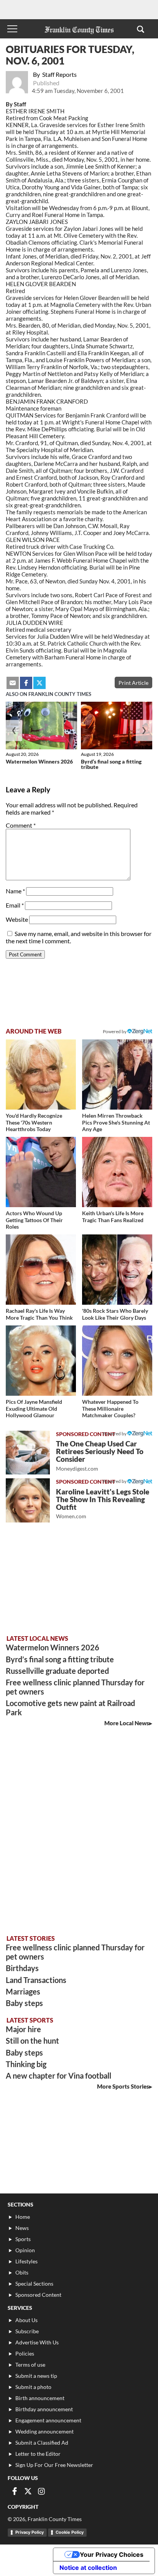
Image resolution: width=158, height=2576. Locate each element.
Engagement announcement (48, 2420)
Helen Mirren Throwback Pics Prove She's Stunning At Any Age (116, 1122)
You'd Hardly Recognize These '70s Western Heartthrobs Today (34, 1122)
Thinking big (26, 2064)
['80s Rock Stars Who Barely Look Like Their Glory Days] (117, 1270)
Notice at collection (88, 2568)
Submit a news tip (36, 2376)
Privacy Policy (30, 2532)
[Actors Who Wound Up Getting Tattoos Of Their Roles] (41, 1172)
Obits (22, 2272)
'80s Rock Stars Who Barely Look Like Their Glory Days (115, 1314)
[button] (141, 29)
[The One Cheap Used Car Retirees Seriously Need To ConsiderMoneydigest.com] (28, 1453)
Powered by (115, 1031)
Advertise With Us (37, 2342)
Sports (23, 2239)
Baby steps (24, 2003)
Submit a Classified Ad (42, 2443)
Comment (21, 825)
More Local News (127, 1723)
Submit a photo (33, 2387)
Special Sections (34, 2284)
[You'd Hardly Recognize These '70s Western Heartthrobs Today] (41, 1074)
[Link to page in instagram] (41, 2491)
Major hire (23, 2029)
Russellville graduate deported (57, 1671)
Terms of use (30, 2365)
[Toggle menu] (12, 29)
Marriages (23, 1991)
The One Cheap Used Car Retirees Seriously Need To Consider (100, 1455)
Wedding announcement (44, 2431)
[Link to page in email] (13, 683)
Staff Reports (59, 74)
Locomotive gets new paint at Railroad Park (70, 1708)
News (22, 2228)
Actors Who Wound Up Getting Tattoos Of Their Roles (34, 1220)
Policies (25, 2353)
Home (23, 2217)
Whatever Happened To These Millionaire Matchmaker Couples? (110, 1408)
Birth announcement (40, 2398)
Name (15, 891)
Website (17, 919)
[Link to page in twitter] (39, 683)
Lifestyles (26, 2261)
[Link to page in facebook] (26, 683)
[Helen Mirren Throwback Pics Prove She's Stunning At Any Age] (117, 1074)
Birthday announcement (44, 2409)
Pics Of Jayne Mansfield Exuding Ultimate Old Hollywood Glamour (34, 1408)
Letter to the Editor (38, 2454)
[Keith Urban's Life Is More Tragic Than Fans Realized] (117, 1172)
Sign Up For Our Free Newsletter (54, 2465)
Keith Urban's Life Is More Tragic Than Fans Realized (113, 1217)
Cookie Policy (70, 2532)
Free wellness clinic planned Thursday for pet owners (75, 1687)
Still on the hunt (32, 2041)
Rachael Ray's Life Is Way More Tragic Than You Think (39, 1314)
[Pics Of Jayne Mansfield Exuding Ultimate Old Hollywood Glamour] (41, 1361)
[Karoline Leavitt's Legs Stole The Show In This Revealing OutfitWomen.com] (28, 1500)
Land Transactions (36, 1980)
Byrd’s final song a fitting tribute (111, 764)
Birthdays (22, 1968)
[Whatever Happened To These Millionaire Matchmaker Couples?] (117, 1361)
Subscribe (27, 2331)
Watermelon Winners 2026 (39, 761)
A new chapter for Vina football (58, 2076)
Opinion (25, 2250)
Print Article (133, 683)
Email (15, 905)
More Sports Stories (123, 2086)
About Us (26, 2320)
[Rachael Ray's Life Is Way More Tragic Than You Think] (41, 1270)
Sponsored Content (38, 2295)
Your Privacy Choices (112, 2554)
